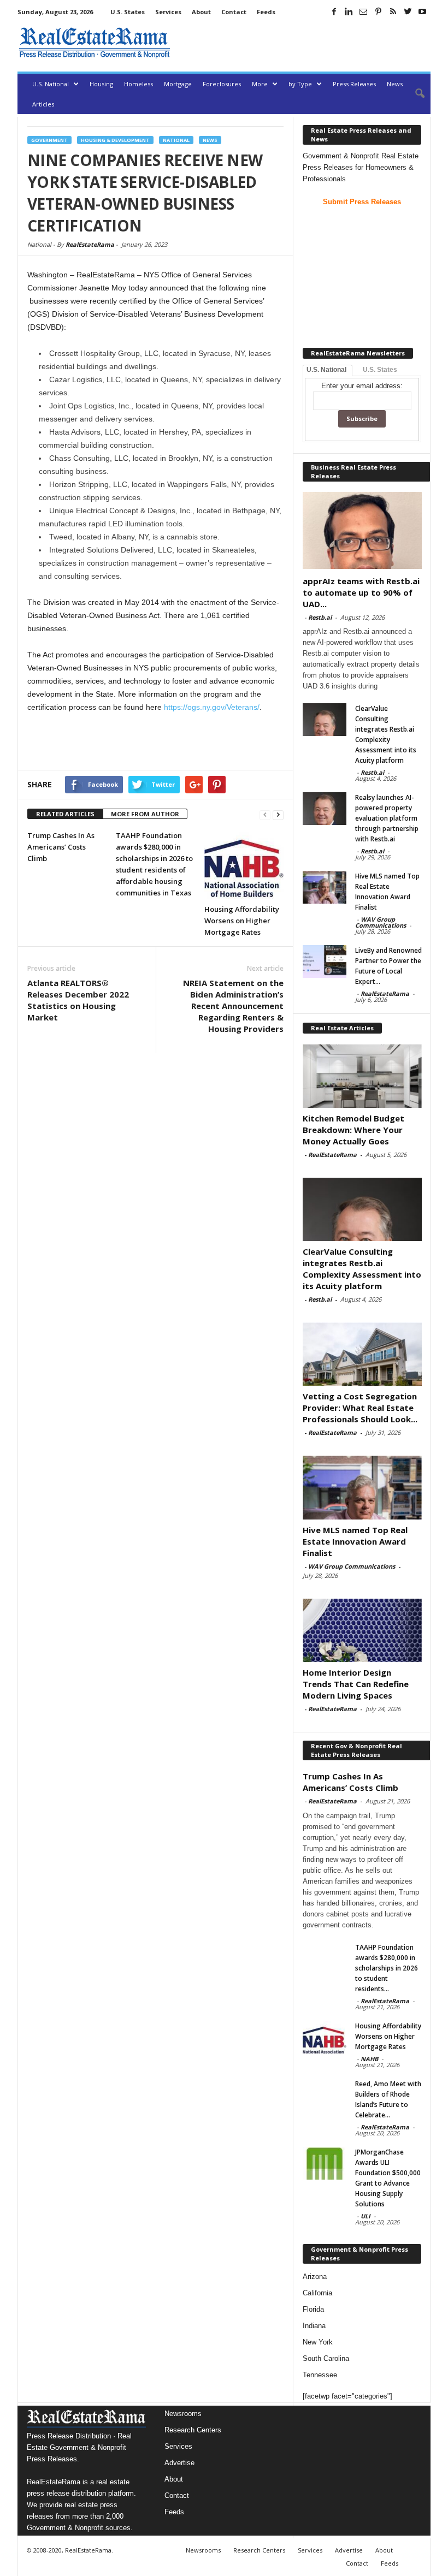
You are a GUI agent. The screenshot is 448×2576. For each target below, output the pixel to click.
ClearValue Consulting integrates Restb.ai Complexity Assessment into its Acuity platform (362, 1269)
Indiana (314, 2326)
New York (318, 2342)
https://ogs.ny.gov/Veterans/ (212, 707)
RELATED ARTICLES (65, 814)
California (317, 2293)
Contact (234, 12)
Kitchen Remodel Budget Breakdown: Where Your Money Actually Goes (353, 1130)
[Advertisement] (303, 43)
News (395, 84)
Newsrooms (183, 2414)
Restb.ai (320, 617)
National (176, 140)
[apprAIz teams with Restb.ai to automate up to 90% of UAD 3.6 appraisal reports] (362, 530)
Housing (101, 84)
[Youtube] (422, 11)
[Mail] (363, 11)
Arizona (315, 2277)
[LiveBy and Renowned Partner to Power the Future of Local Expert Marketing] (325, 961)
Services (168, 12)
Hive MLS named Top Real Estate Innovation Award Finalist (355, 1541)
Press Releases (354, 84)
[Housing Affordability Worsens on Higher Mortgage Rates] (244, 864)
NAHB (369, 2059)
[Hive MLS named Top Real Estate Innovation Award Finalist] (325, 887)
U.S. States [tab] (380, 370)
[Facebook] (334, 11)
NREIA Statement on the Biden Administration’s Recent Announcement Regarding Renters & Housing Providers (233, 1006)
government (49, 140)
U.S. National (51, 84)
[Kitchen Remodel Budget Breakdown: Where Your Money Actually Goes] (362, 1076)
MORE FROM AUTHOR (145, 814)
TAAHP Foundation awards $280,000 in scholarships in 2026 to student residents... (387, 1968)
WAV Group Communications (381, 922)
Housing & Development (115, 140)
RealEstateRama (90, 244)
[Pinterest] (378, 11)
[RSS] (393, 11)
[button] (414, 94)
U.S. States (128, 12)
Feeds (266, 12)
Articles (43, 104)
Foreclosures (222, 84)
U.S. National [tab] (326, 370)
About (201, 12)
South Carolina (326, 2358)
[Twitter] (408, 11)
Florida (313, 2309)
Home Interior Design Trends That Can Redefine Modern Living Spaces (356, 1684)
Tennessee (320, 2375)
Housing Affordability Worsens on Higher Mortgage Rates (242, 921)
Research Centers (193, 2430)
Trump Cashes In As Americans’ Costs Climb (61, 847)
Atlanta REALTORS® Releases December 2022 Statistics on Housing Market (78, 1000)
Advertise (179, 2463)
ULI (366, 2216)
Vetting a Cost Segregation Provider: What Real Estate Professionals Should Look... (360, 1408)
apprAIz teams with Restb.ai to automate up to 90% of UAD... (361, 592)
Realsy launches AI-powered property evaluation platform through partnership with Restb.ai (387, 818)
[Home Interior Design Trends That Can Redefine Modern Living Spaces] (362, 1630)
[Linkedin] (349, 11)
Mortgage (178, 84)
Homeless (138, 84)
